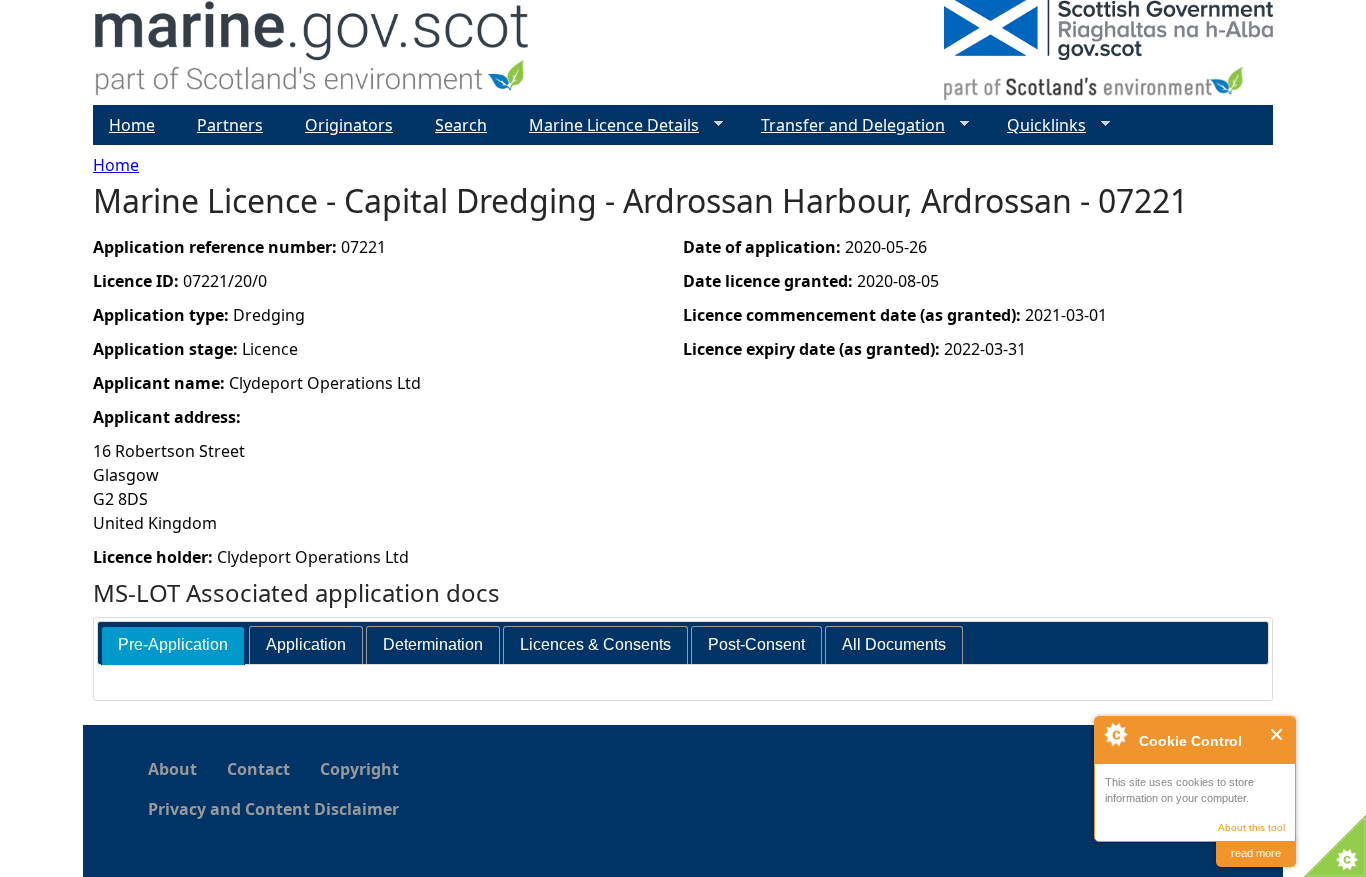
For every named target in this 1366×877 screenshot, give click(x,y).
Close (1277, 734)
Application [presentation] (306, 644)
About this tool (1251, 827)
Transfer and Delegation (845, 125)
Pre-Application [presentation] (173, 644)
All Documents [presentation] (894, 644)
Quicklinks (1038, 125)
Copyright (359, 769)
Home (116, 165)
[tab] (173, 645)
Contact (258, 769)
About (172, 769)
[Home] (312, 52)
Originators (349, 125)
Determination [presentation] (433, 644)
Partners (230, 125)
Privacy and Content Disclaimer (273, 809)
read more (1256, 853)
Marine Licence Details (606, 125)
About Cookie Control (1115, 734)
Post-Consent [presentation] (756, 644)
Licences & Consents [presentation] (595, 644)
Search (461, 125)
